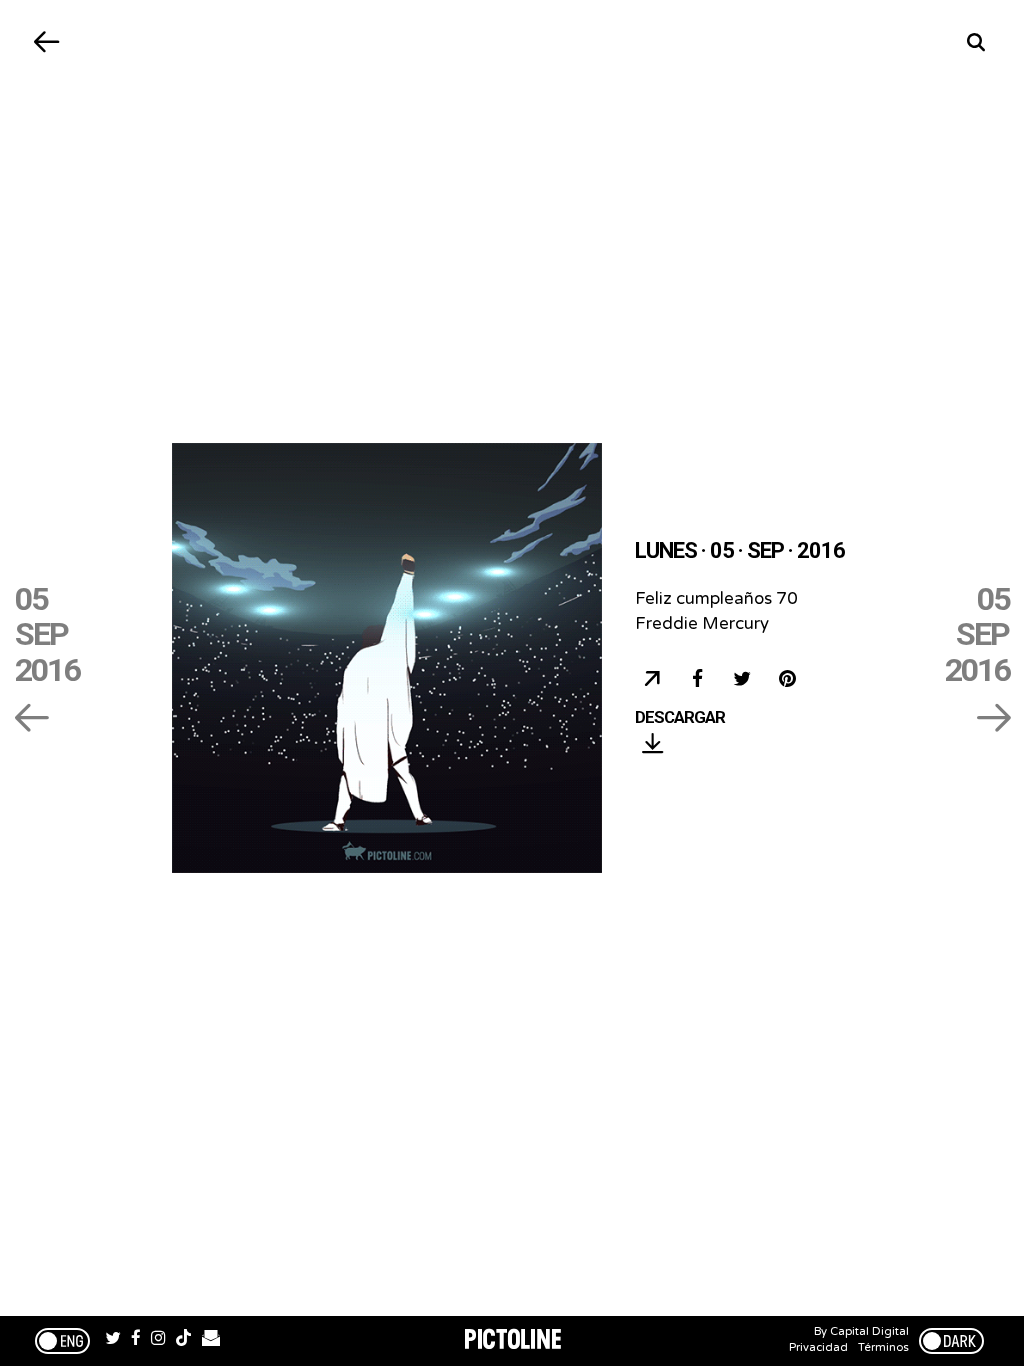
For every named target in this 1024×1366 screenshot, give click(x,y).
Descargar (680, 718)
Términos (883, 1347)
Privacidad (818, 1347)
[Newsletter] (211, 1341)
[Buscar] (976, 42)
